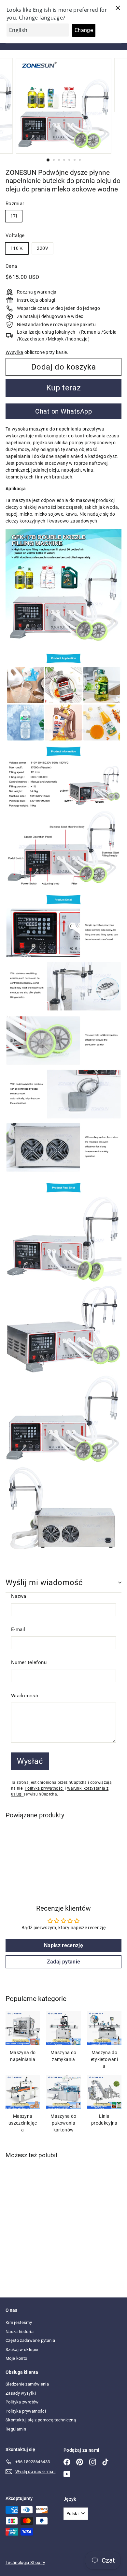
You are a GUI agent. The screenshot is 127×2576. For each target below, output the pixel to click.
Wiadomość (25, 1696)
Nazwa (19, 1596)
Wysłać (30, 1761)
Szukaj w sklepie (22, 2349)
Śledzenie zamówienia (27, 2384)
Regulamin (16, 2429)
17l (14, 216)
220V (42, 248)
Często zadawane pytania (30, 2340)
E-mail (18, 1629)
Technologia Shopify (25, 2562)
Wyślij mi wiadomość (44, 1583)
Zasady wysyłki (21, 2393)
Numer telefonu (29, 1662)
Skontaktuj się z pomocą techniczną (41, 2420)
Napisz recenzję (63, 1945)
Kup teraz (63, 388)
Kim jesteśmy (19, 2322)
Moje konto (16, 2358)
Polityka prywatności (44, 1788)
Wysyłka (14, 352)
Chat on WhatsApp (63, 411)
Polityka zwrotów (22, 2402)
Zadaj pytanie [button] (64, 1962)
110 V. (17, 248)
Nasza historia (20, 2332)
